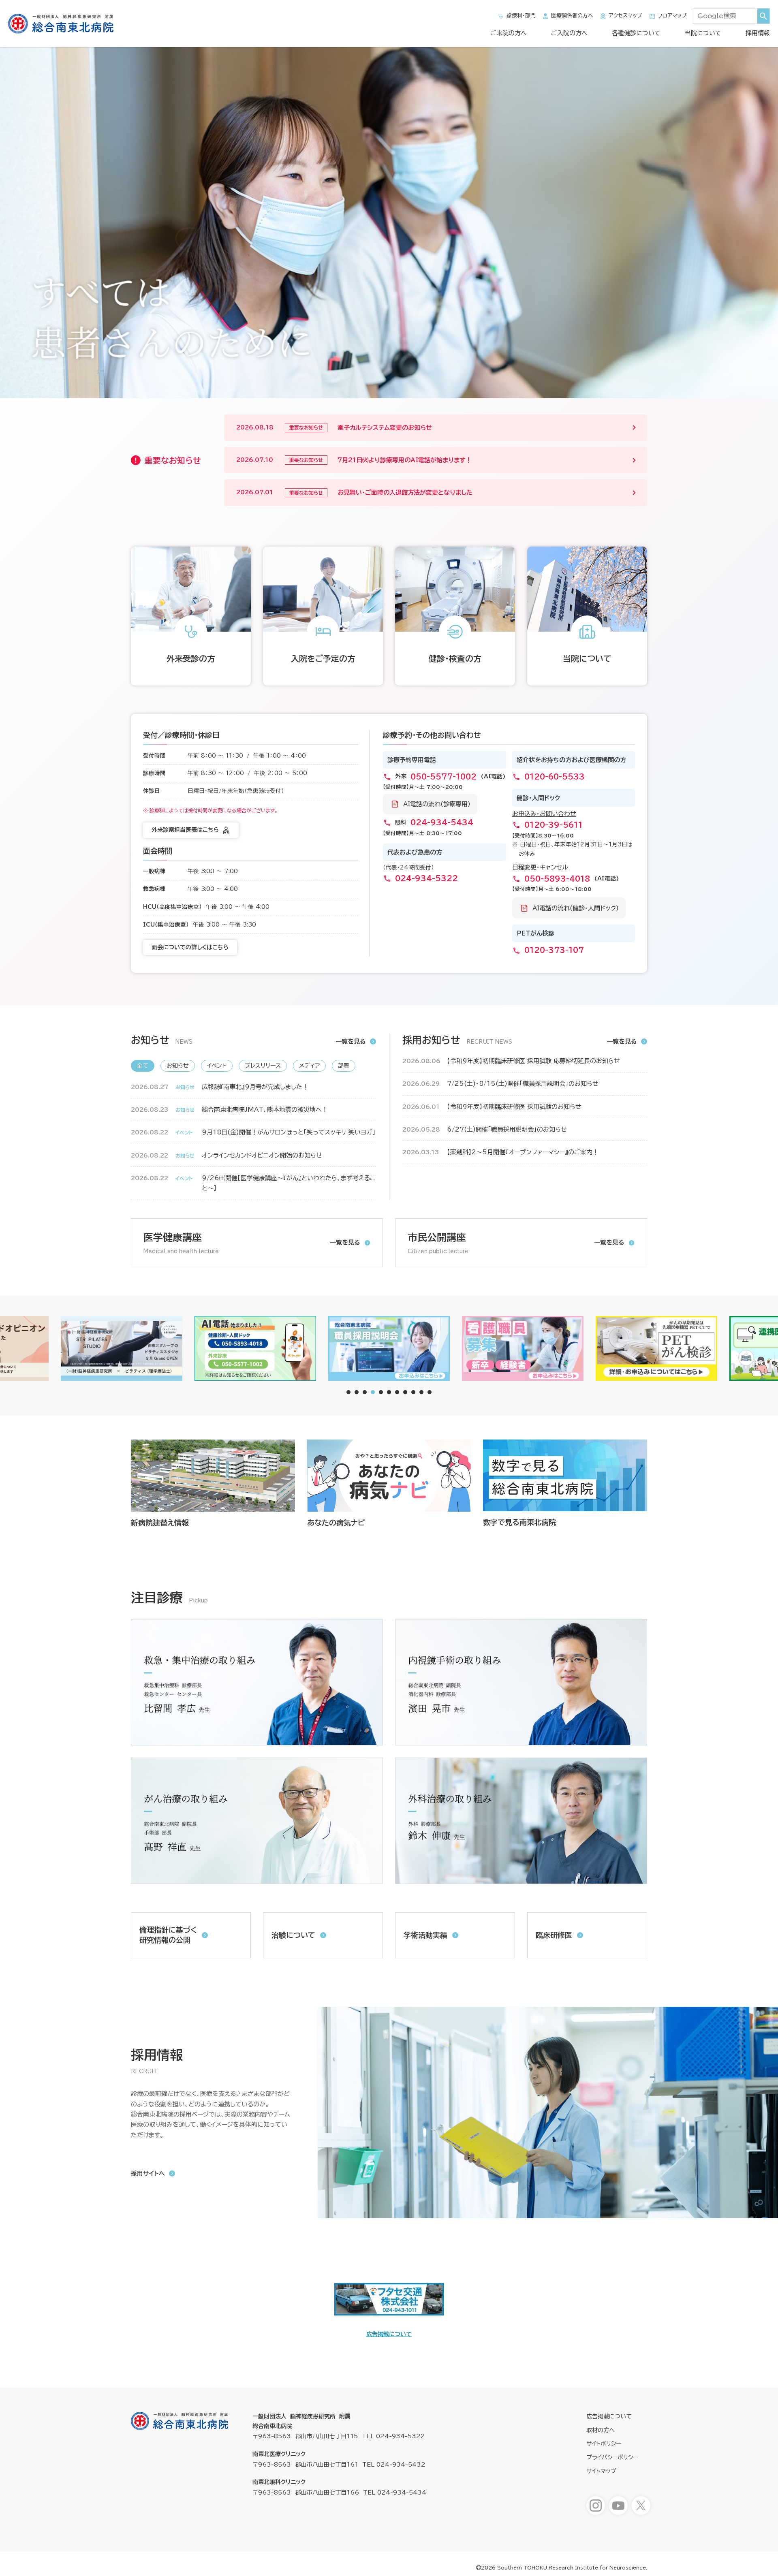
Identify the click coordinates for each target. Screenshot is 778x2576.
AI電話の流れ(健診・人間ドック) (576, 908)
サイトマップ (601, 2471)
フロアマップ (672, 16)
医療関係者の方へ (572, 16)
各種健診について (636, 33)
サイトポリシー (604, 2444)
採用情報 (758, 33)
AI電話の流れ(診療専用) (437, 804)
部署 (344, 1066)
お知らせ (178, 1066)
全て (143, 1066)
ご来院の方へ (509, 33)
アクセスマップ (625, 16)
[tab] (348, 1392)
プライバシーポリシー (612, 2457)
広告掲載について (389, 2334)
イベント (217, 1066)
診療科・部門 (521, 16)
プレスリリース (263, 1066)
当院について (703, 33)
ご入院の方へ (569, 33)
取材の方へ (601, 2430)
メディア (309, 1066)
